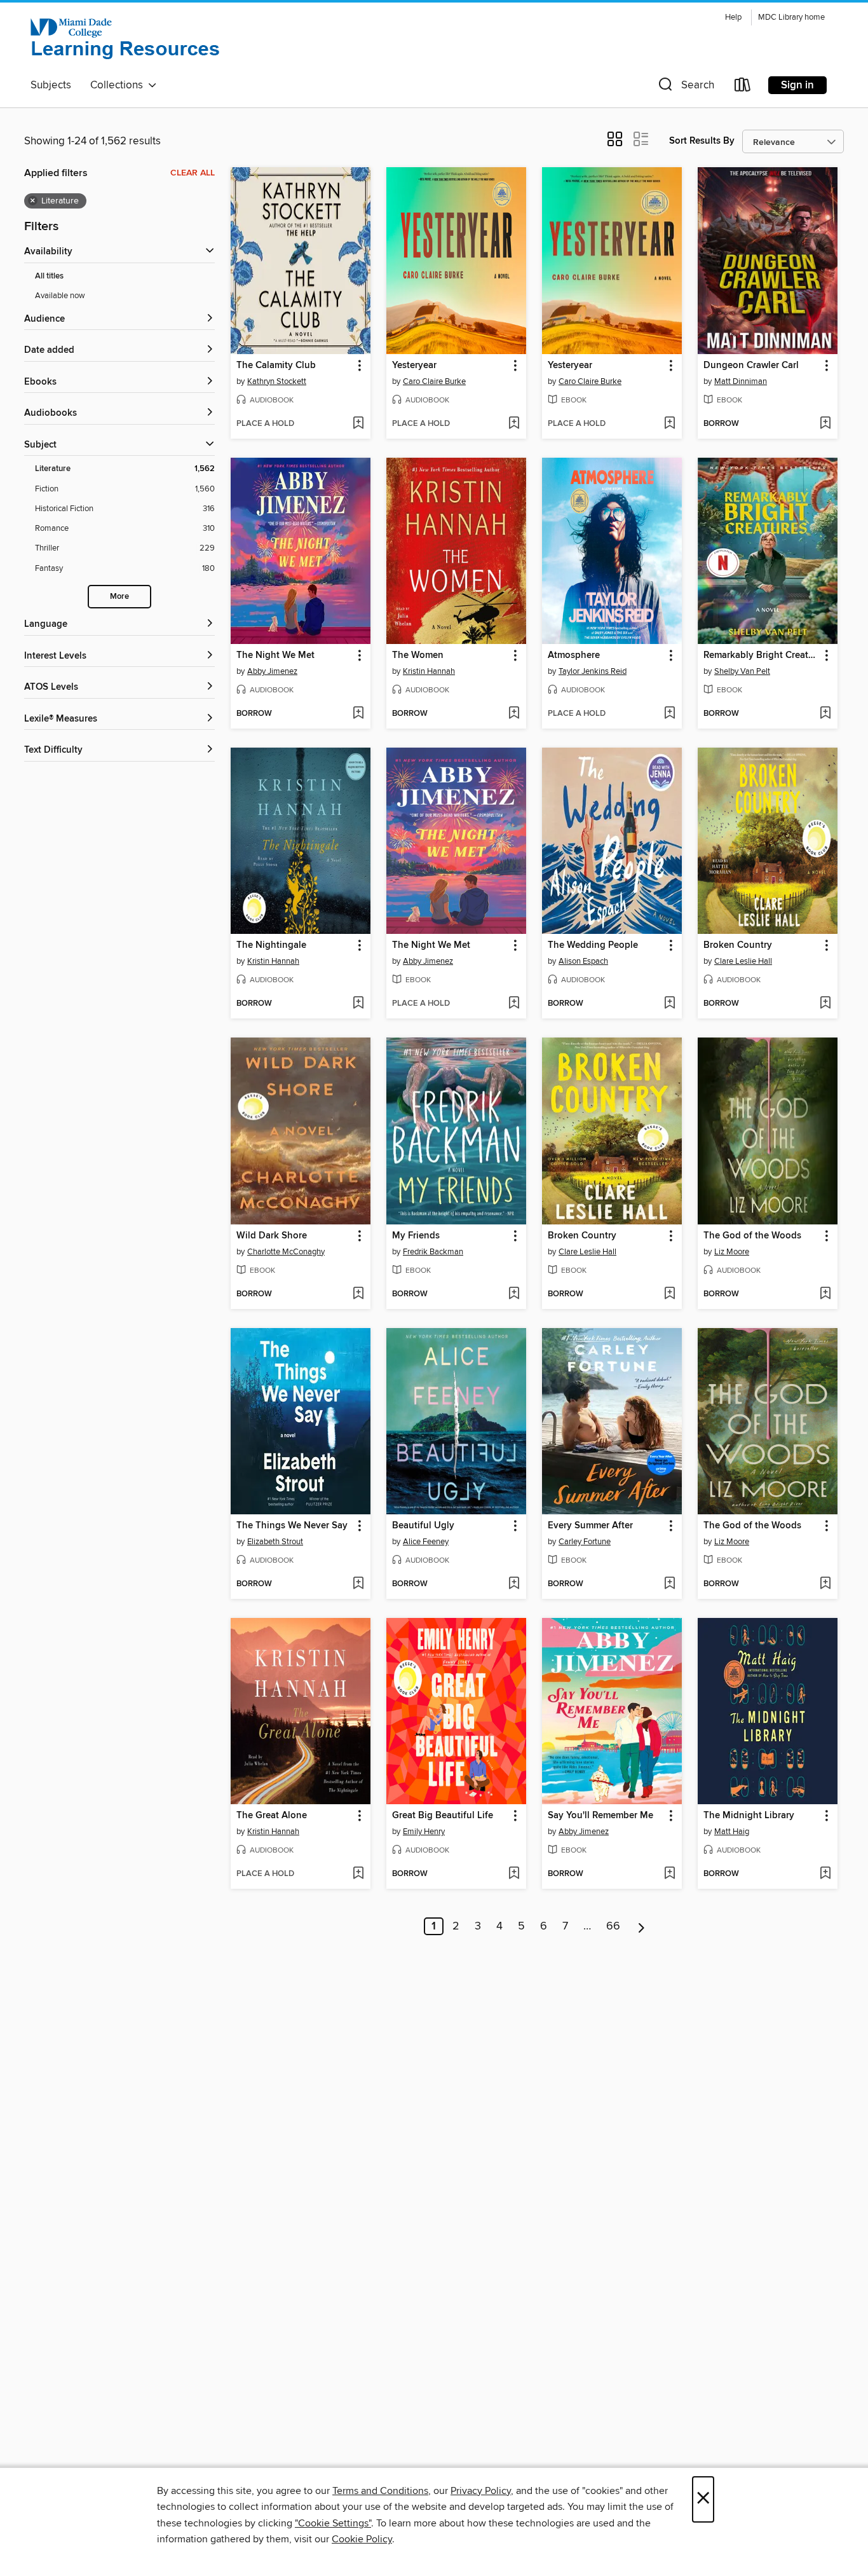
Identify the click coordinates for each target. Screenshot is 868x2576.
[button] (685, 87)
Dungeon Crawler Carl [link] (751, 366)
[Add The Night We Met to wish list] (358, 714)
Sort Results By (702, 141)
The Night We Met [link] (275, 655)
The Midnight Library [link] (749, 1816)
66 (613, 1926)
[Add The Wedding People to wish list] (669, 1004)
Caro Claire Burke (434, 381)
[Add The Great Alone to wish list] (358, 1874)
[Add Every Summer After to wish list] (669, 1584)
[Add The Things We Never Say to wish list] (358, 1584)
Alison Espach (583, 961)
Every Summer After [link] (590, 1526)
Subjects (51, 85)
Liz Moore (732, 1252)
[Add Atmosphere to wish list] (669, 714)
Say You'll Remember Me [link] (600, 1816)
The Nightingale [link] (271, 945)
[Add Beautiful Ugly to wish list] (514, 1584)
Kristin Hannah (429, 671)
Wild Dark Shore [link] (272, 1236)
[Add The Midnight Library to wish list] (825, 1874)
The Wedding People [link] (593, 945)
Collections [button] (119, 85)
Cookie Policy (362, 2539)
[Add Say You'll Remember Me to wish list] (669, 1874)
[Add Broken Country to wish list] (825, 1004)
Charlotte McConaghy (286, 1252)
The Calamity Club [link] (276, 366)
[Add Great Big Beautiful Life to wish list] (514, 1874)
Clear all (193, 173)
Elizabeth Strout (275, 1542)
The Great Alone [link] (272, 1816)
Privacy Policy (481, 2491)
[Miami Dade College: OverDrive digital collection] (126, 40)
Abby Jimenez (272, 671)
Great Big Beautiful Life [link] (443, 1816)
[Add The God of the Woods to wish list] (825, 1294)
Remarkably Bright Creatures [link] (762, 655)
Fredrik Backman (433, 1252)
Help (733, 17)
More (119, 597)
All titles (49, 276)
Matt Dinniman (741, 381)
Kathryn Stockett (277, 381)
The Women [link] (418, 655)
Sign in (797, 85)
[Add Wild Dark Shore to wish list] (358, 1294)
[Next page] (641, 1926)
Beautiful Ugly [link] (423, 1526)
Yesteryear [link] (414, 366)
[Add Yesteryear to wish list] (514, 424)
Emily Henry (424, 1832)
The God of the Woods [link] (752, 1236)
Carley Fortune (585, 1542)
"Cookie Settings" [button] (333, 2523)
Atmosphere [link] (574, 655)
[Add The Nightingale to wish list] (358, 1004)
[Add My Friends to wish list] (514, 1294)
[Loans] (743, 87)
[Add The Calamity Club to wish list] (358, 424)
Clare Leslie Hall (743, 961)
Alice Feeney (426, 1542)
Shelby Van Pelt (742, 671)
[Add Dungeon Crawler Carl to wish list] (825, 424)
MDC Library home (791, 17)
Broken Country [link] (738, 945)
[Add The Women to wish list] (514, 714)
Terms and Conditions (380, 2491)
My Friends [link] (416, 1236)
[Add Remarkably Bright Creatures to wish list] (825, 714)
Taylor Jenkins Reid (593, 671)
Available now (60, 296)
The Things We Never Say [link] (292, 1526)
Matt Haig (732, 1832)
